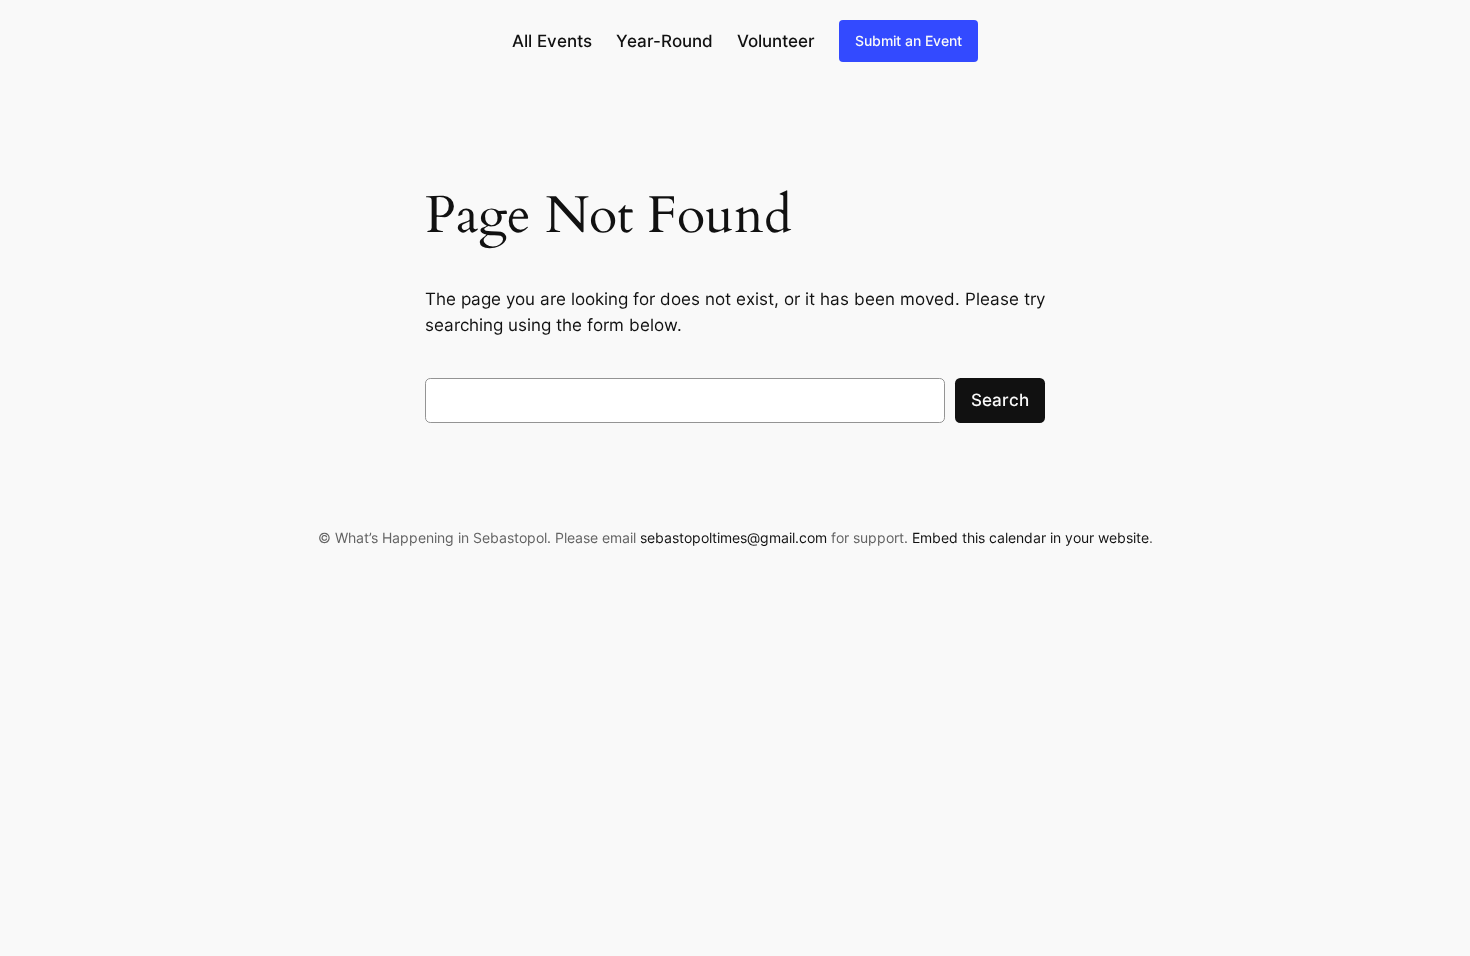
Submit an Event (908, 40)
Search (1000, 400)
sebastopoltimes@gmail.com (733, 537)
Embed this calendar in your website (1030, 537)
